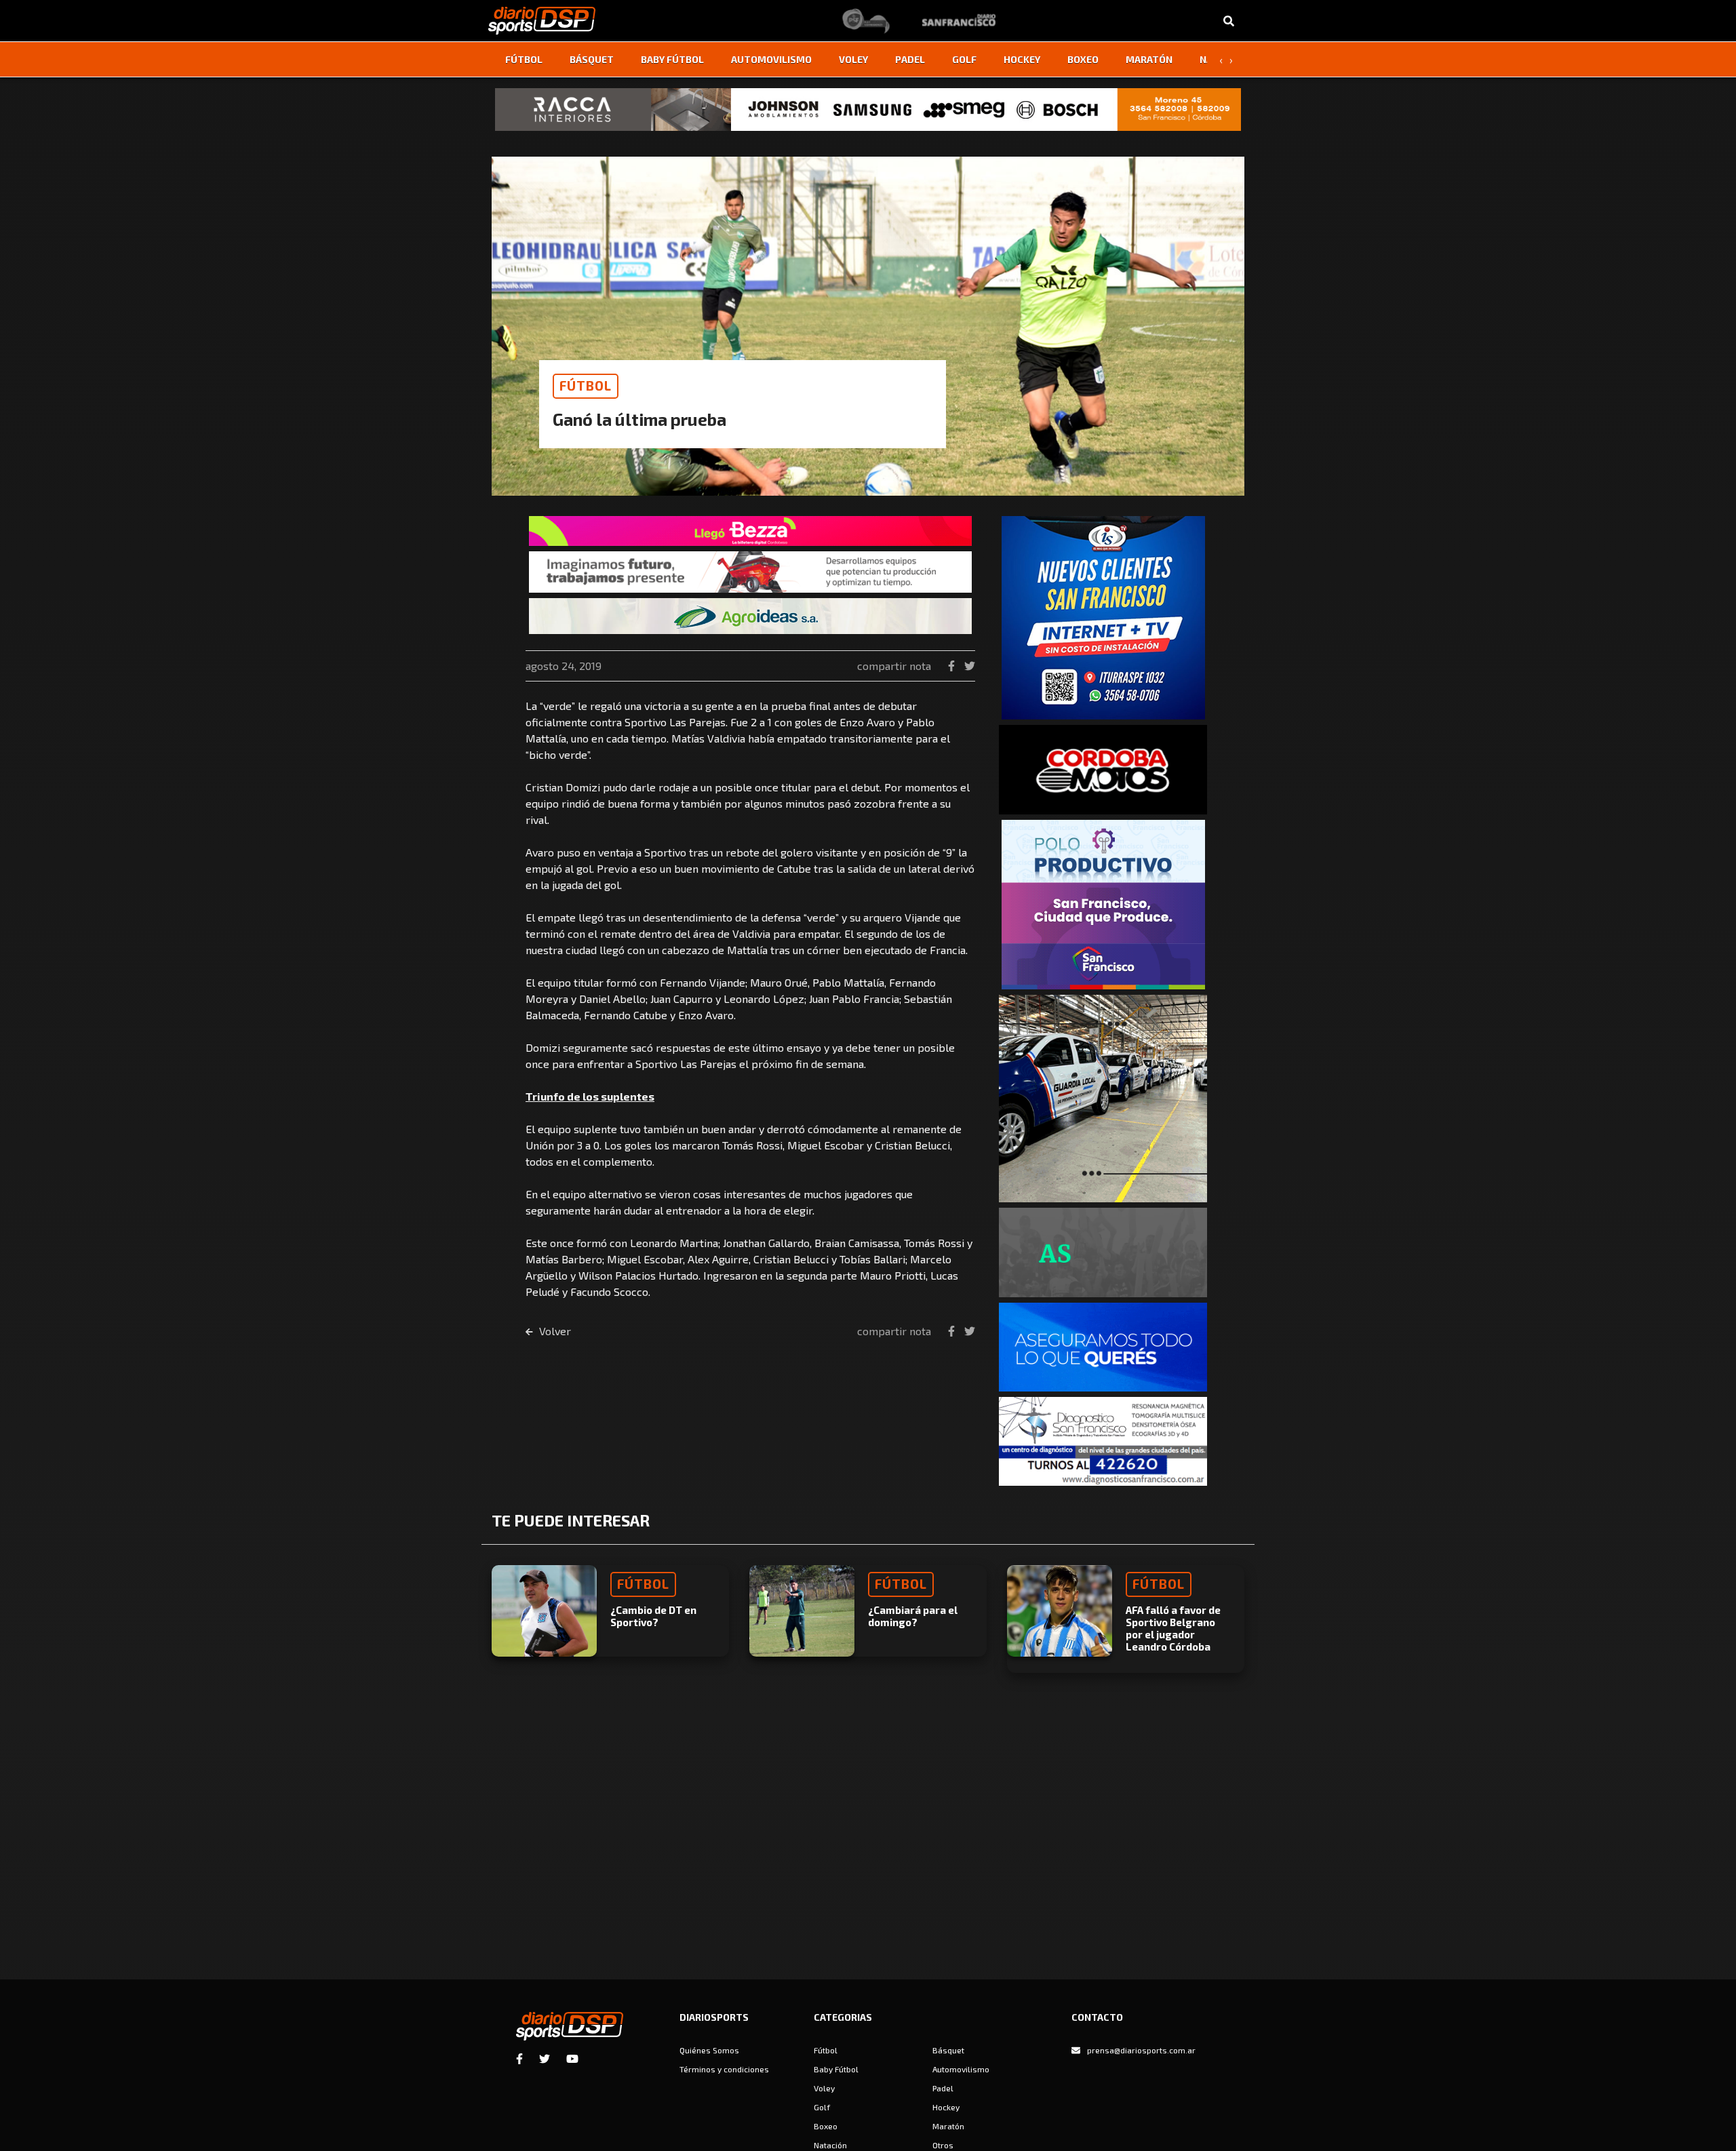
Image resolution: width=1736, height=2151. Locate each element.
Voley (853, 59)
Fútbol (524, 59)
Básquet (592, 59)
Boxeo (1083, 59)
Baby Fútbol (672, 59)
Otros (943, 2145)
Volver (554, 1331)
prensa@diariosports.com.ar (1141, 2050)
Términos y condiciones (724, 2069)
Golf (964, 59)
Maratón (1149, 59)
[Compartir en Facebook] (953, 666)
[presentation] (1221, 60)
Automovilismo (771, 59)
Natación (830, 2145)
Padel (910, 59)
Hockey (1022, 59)
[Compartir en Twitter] (970, 666)
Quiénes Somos (709, 2050)
